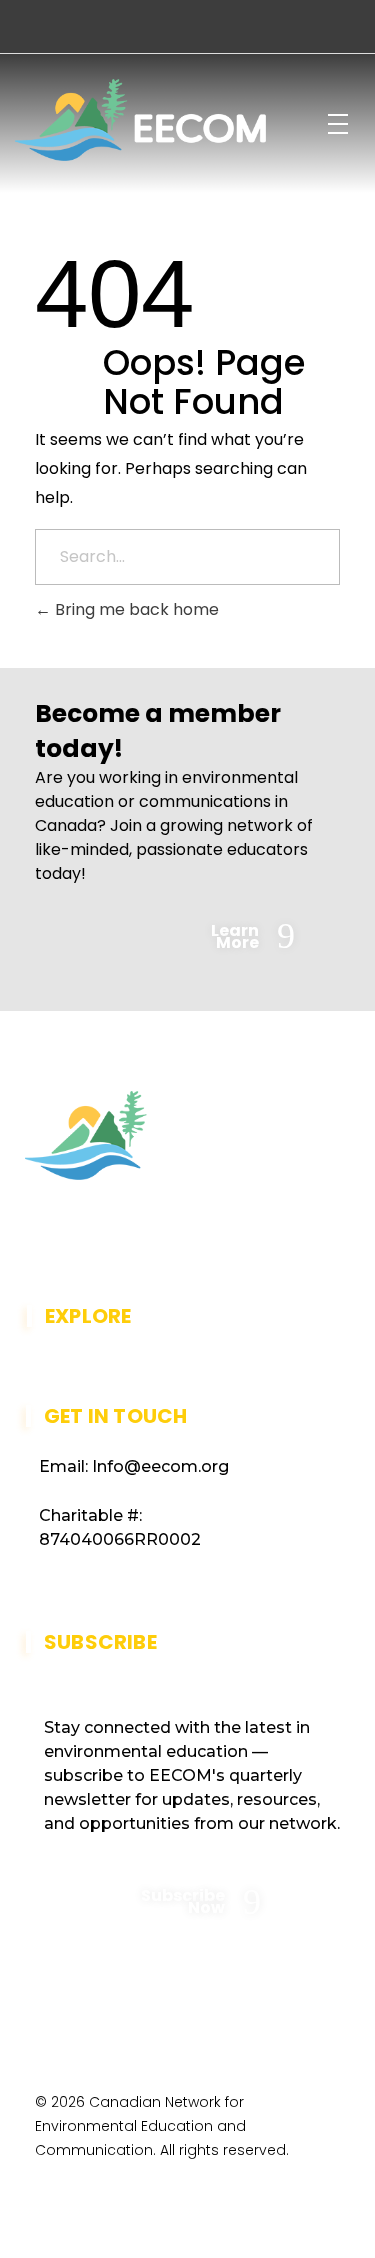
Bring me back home (135, 609)
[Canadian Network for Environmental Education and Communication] (140, 120)
